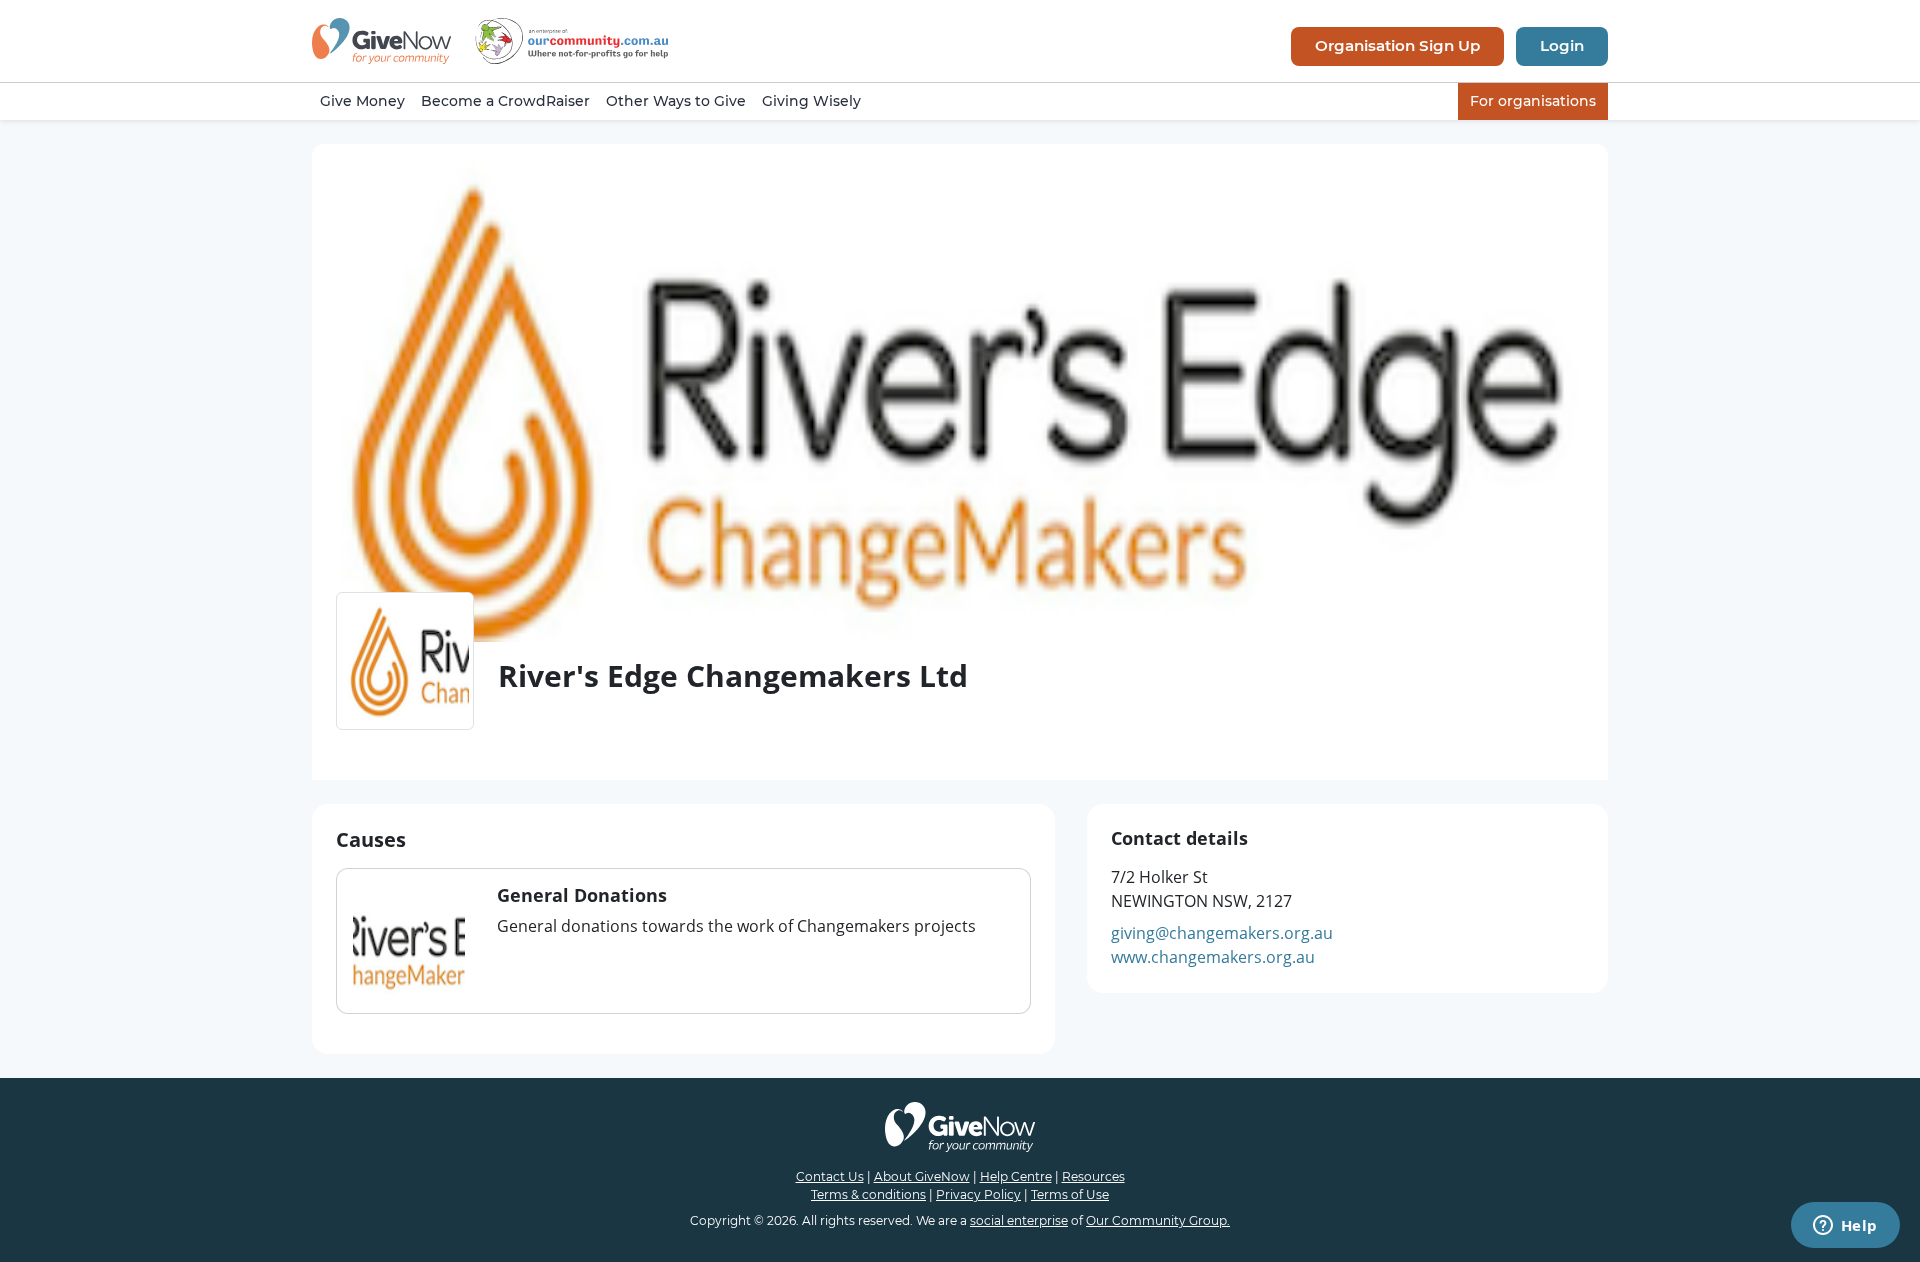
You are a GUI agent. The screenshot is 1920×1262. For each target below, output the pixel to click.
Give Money (362, 101)
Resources (1093, 1176)
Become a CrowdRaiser (505, 101)
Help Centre (1016, 1176)
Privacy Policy (978, 1194)
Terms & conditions (868, 1194)
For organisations (1533, 101)
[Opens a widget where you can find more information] (1845, 1227)
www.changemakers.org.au (1213, 957)
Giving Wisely (811, 101)
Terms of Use (1070, 1194)
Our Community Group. (1158, 1220)
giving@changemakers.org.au (1222, 933)
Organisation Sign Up (1397, 45)
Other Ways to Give (676, 101)
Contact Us (830, 1176)
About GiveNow (922, 1176)
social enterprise (1019, 1220)
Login (1562, 45)
